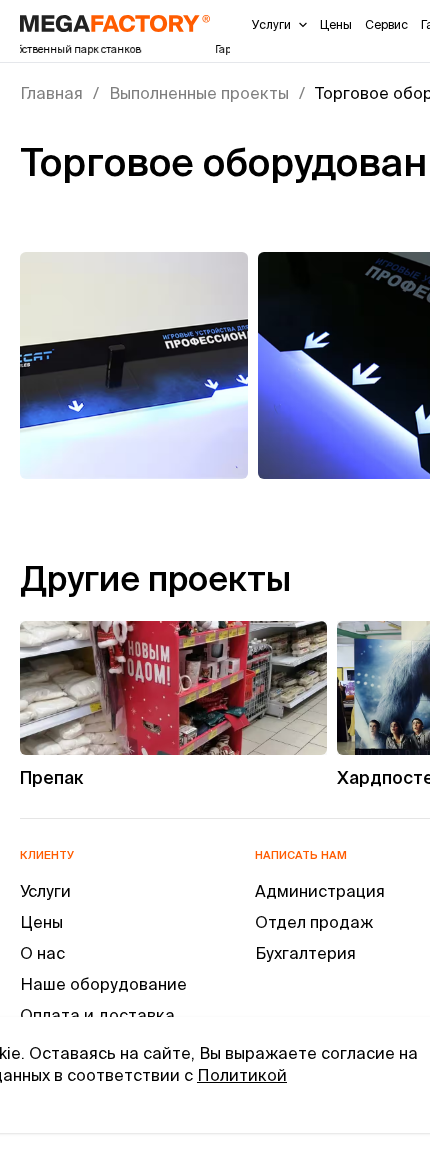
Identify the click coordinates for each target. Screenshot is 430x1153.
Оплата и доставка (97, 1015)
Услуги (271, 24)
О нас (42, 953)
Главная (51, 93)
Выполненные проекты (199, 93)
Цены (336, 24)
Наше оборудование (103, 984)
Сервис (386, 24)
